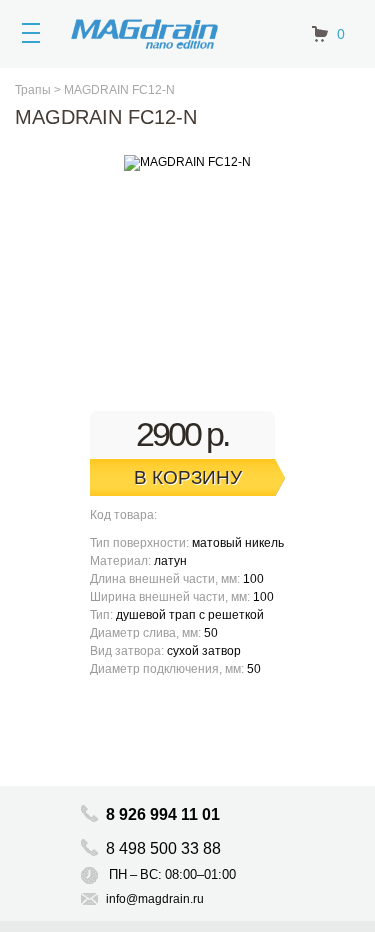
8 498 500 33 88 (165, 848)
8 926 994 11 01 (163, 814)
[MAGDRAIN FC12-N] (187, 163)
